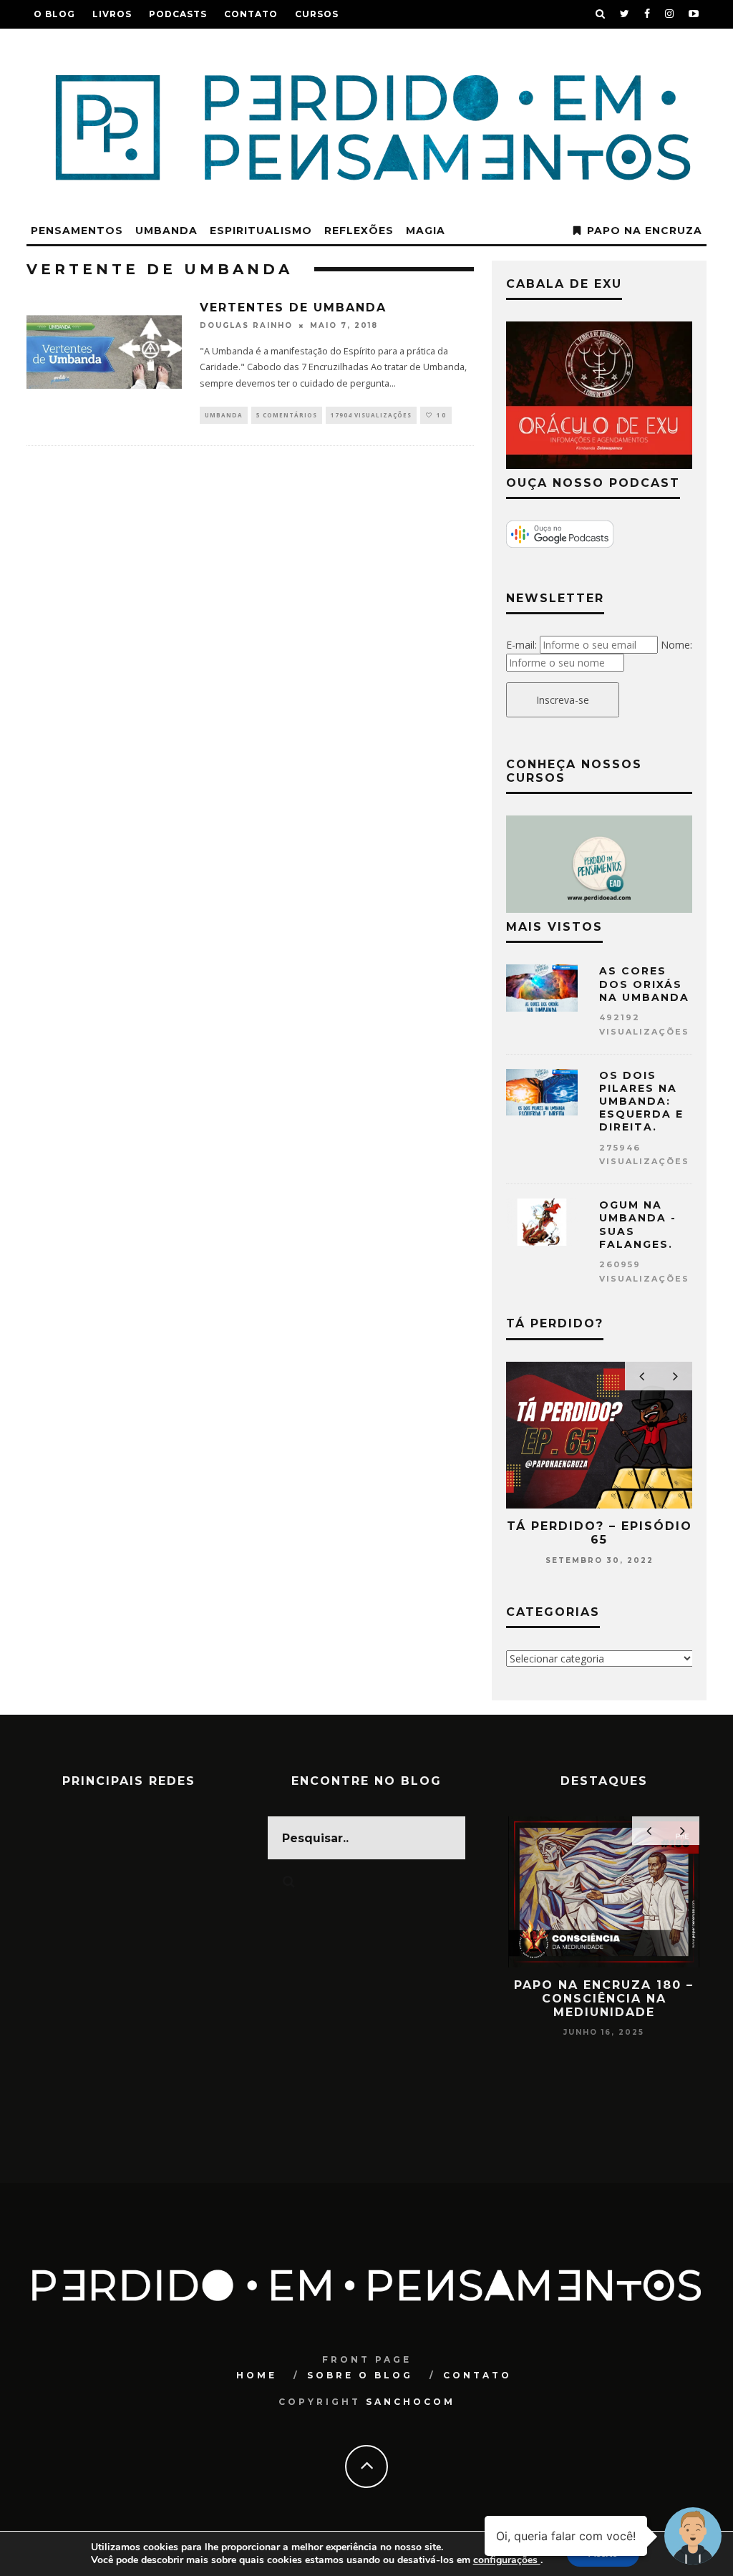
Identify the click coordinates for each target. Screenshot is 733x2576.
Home (257, 2375)
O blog (54, 14)
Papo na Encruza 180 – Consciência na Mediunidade (604, 1999)
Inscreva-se (563, 700)
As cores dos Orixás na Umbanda (644, 984)
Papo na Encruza (645, 231)
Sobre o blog (360, 2375)
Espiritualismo (261, 231)
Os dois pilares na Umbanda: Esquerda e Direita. (641, 1101)
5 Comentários (287, 415)
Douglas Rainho (246, 326)
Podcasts (178, 14)
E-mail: (521, 645)
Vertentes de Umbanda (293, 308)
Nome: (676, 645)
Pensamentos (77, 231)
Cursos (317, 14)
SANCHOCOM (411, 2402)
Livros (112, 14)
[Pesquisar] (601, 14)
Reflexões (359, 231)
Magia (426, 231)
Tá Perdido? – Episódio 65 (599, 1533)
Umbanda (166, 231)
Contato (251, 14)
